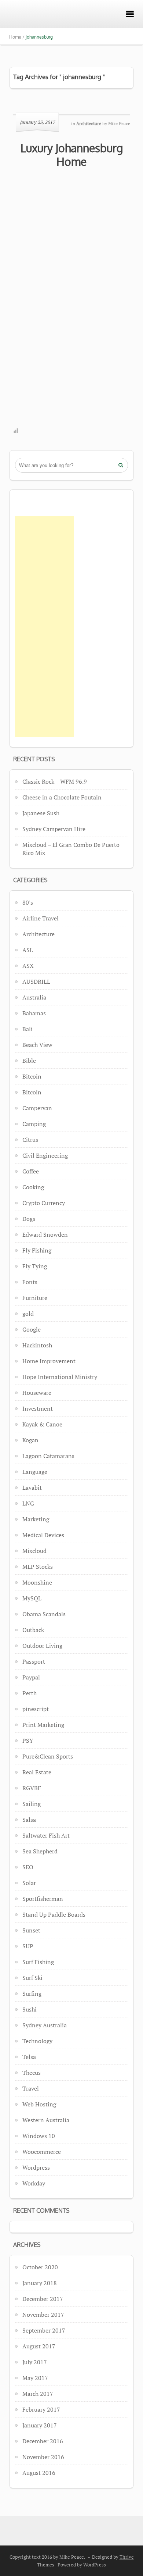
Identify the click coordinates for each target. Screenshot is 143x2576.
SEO (28, 1867)
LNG (28, 1503)
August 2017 (39, 2346)
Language (35, 1472)
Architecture (38, 934)
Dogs (29, 1219)
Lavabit (32, 1487)
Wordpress (36, 2167)
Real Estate (37, 1772)
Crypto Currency (44, 1203)
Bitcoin (32, 1076)
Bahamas (34, 1013)
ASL (28, 950)
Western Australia (46, 2120)
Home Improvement (49, 1361)
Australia (34, 997)
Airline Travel (41, 918)
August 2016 (39, 2473)
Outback (33, 1630)
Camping (34, 1124)
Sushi (30, 2009)
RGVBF (32, 1788)
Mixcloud (34, 1551)
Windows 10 (39, 2136)
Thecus (32, 2073)
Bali (27, 1029)
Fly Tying (35, 1266)
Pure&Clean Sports (48, 1756)
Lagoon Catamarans (48, 1456)
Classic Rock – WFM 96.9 (55, 781)
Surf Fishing (38, 1962)
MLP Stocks (38, 1567)
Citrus (30, 1140)
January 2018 (40, 2283)
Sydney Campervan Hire (54, 829)
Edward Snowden (45, 1234)
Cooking (33, 1187)
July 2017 (35, 2362)
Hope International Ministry (60, 1377)
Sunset (31, 1930)
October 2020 (40, 2267)
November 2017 (43, 2315)
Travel (31, 2088)
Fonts (30, 1282)
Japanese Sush (41, 813)
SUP (28, 1946)
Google (32, 1329)
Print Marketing (43, 1725)
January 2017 (40, 2425)
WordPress (95, 2565)
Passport (34, 1661)
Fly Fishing (37, 1250)
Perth (30, 1693)
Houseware (37, 1393)
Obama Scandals (44, 1614)
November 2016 (43, 2457)
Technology (37, 2041)
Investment (38, 1408)
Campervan (37, 1108)
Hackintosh (37, 1345)
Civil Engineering (45, 1155)
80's (28, 902)
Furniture (35, 1298)
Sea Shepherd (40, 1851)
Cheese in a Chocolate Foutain (62, 797)
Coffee (31, 1171)
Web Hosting (39, 2104)
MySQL (32, 1598)
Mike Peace (119, 123)
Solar (29, 1883)
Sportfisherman (43, 1899)
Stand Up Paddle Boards (54, 1914)
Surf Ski (32, 1978)
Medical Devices (43, 1535)
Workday (34, 2183)
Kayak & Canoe (42, 1424)
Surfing (32, 1994)
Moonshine (37, 1582)
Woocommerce (42, 2152)
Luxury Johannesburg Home (72, 155)
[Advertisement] (44, 627)
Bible (29, 1061)
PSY (28, 1741)
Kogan (30, 1440)
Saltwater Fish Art (46, 1835)
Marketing (36, 1519)
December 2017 (43, 2299)
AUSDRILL (36, 981)
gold (28, 1314)
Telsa (29, 2057)
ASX (28, 966)
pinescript (36, 1709)
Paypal (31, 1677)
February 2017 (41, 2409)
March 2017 (38, 2394)
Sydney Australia (45, 2025)
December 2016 (43, 2441)
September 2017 (44, 2330)
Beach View (37, 1045)
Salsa (29, 1820)
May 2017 (35, 2378)
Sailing (32, 1804)
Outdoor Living (42, 1646)
